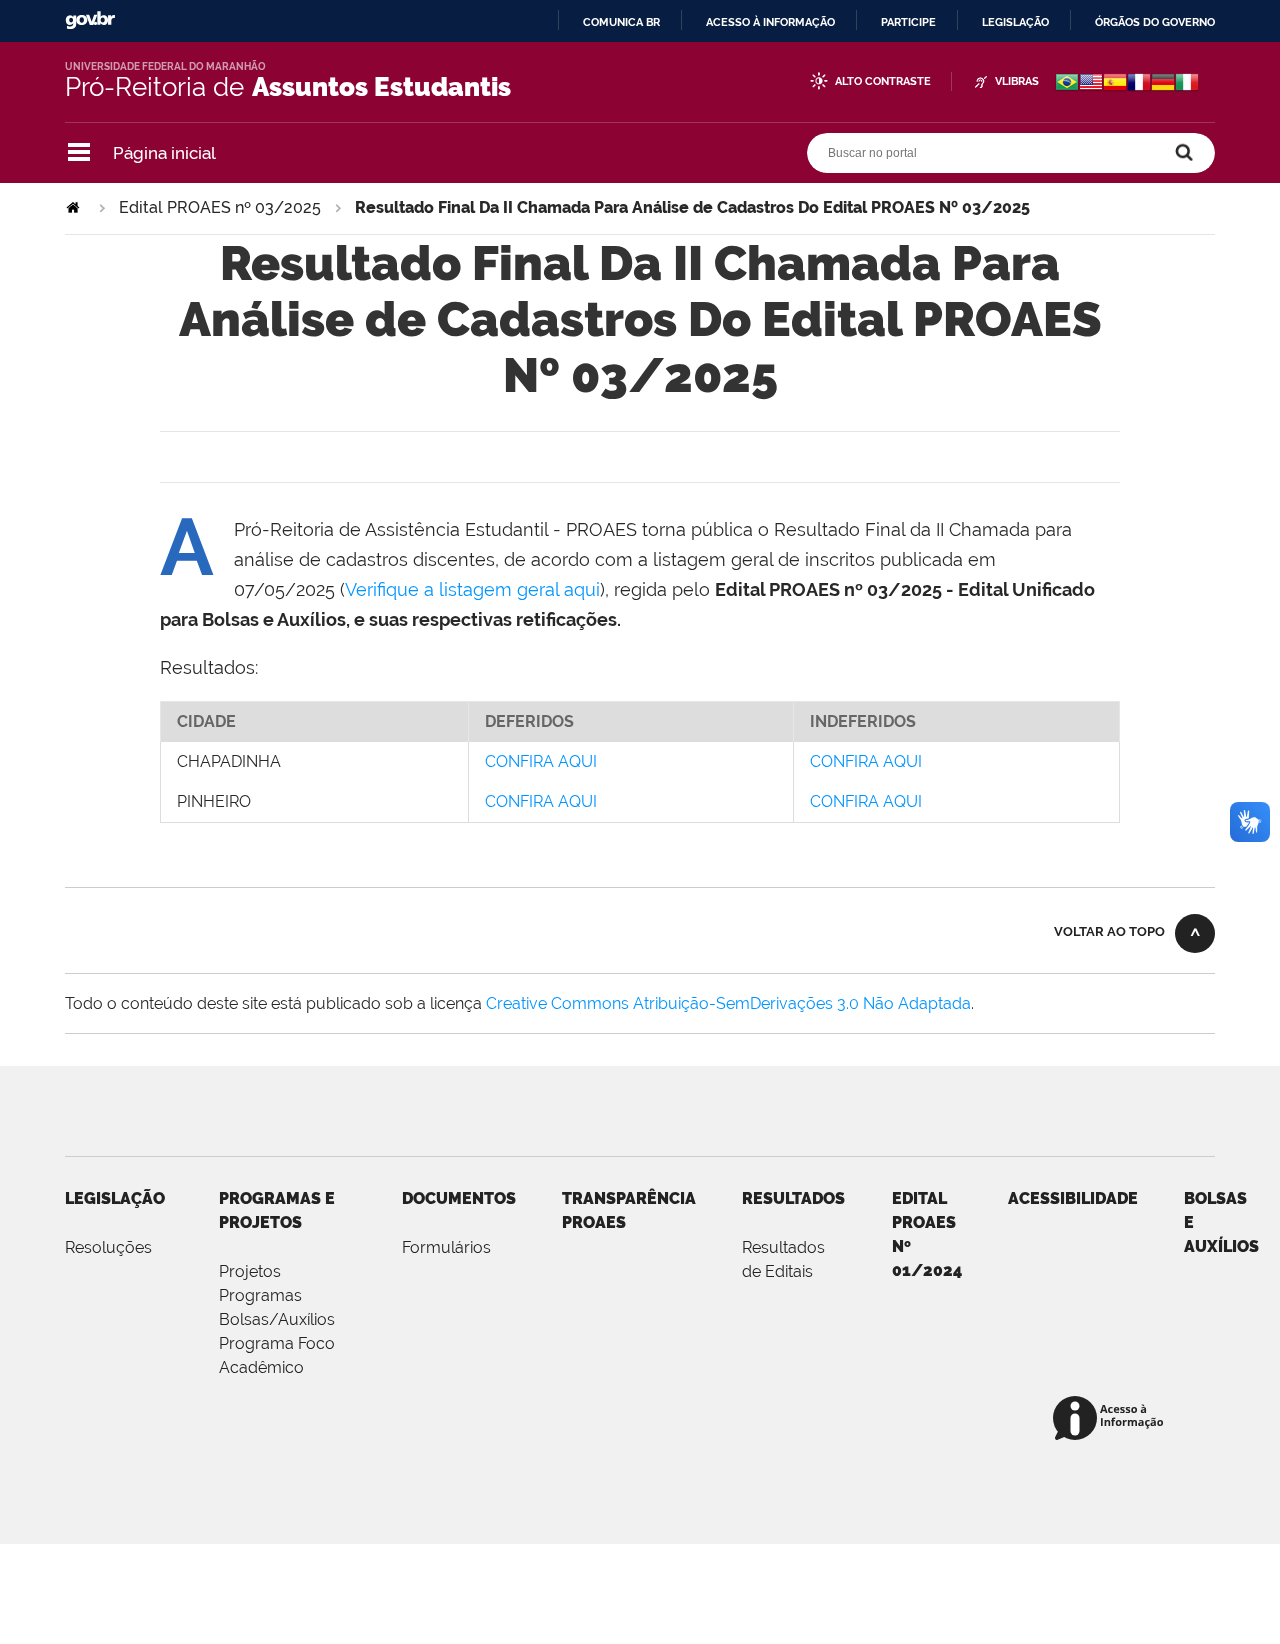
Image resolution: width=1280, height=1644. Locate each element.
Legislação (1015, 22)
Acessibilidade (1073, 1198)
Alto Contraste (883, 81)
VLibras (1017, 81)
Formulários (446, 1247)
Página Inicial (75, 207)
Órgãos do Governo (1155, 22)
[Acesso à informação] (1111, 1419)
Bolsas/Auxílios (277, 1319)
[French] (1139, 84)
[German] (1163, 84)
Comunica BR (621, 22)
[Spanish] (1115, 84)
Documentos (459, 1198)
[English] (1091, 84)
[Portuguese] (1067, 84)
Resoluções (108, 1247)
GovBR (90, 20)
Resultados (793, 1198)
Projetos (250, 1271)
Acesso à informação (770, 22)
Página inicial (164, 153)
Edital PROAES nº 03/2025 (220, 207)
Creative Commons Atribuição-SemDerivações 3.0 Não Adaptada (728, 1003)
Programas (260, 1295)
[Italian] (1187, 84)
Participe (908, 22)
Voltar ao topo (1109, 931)
